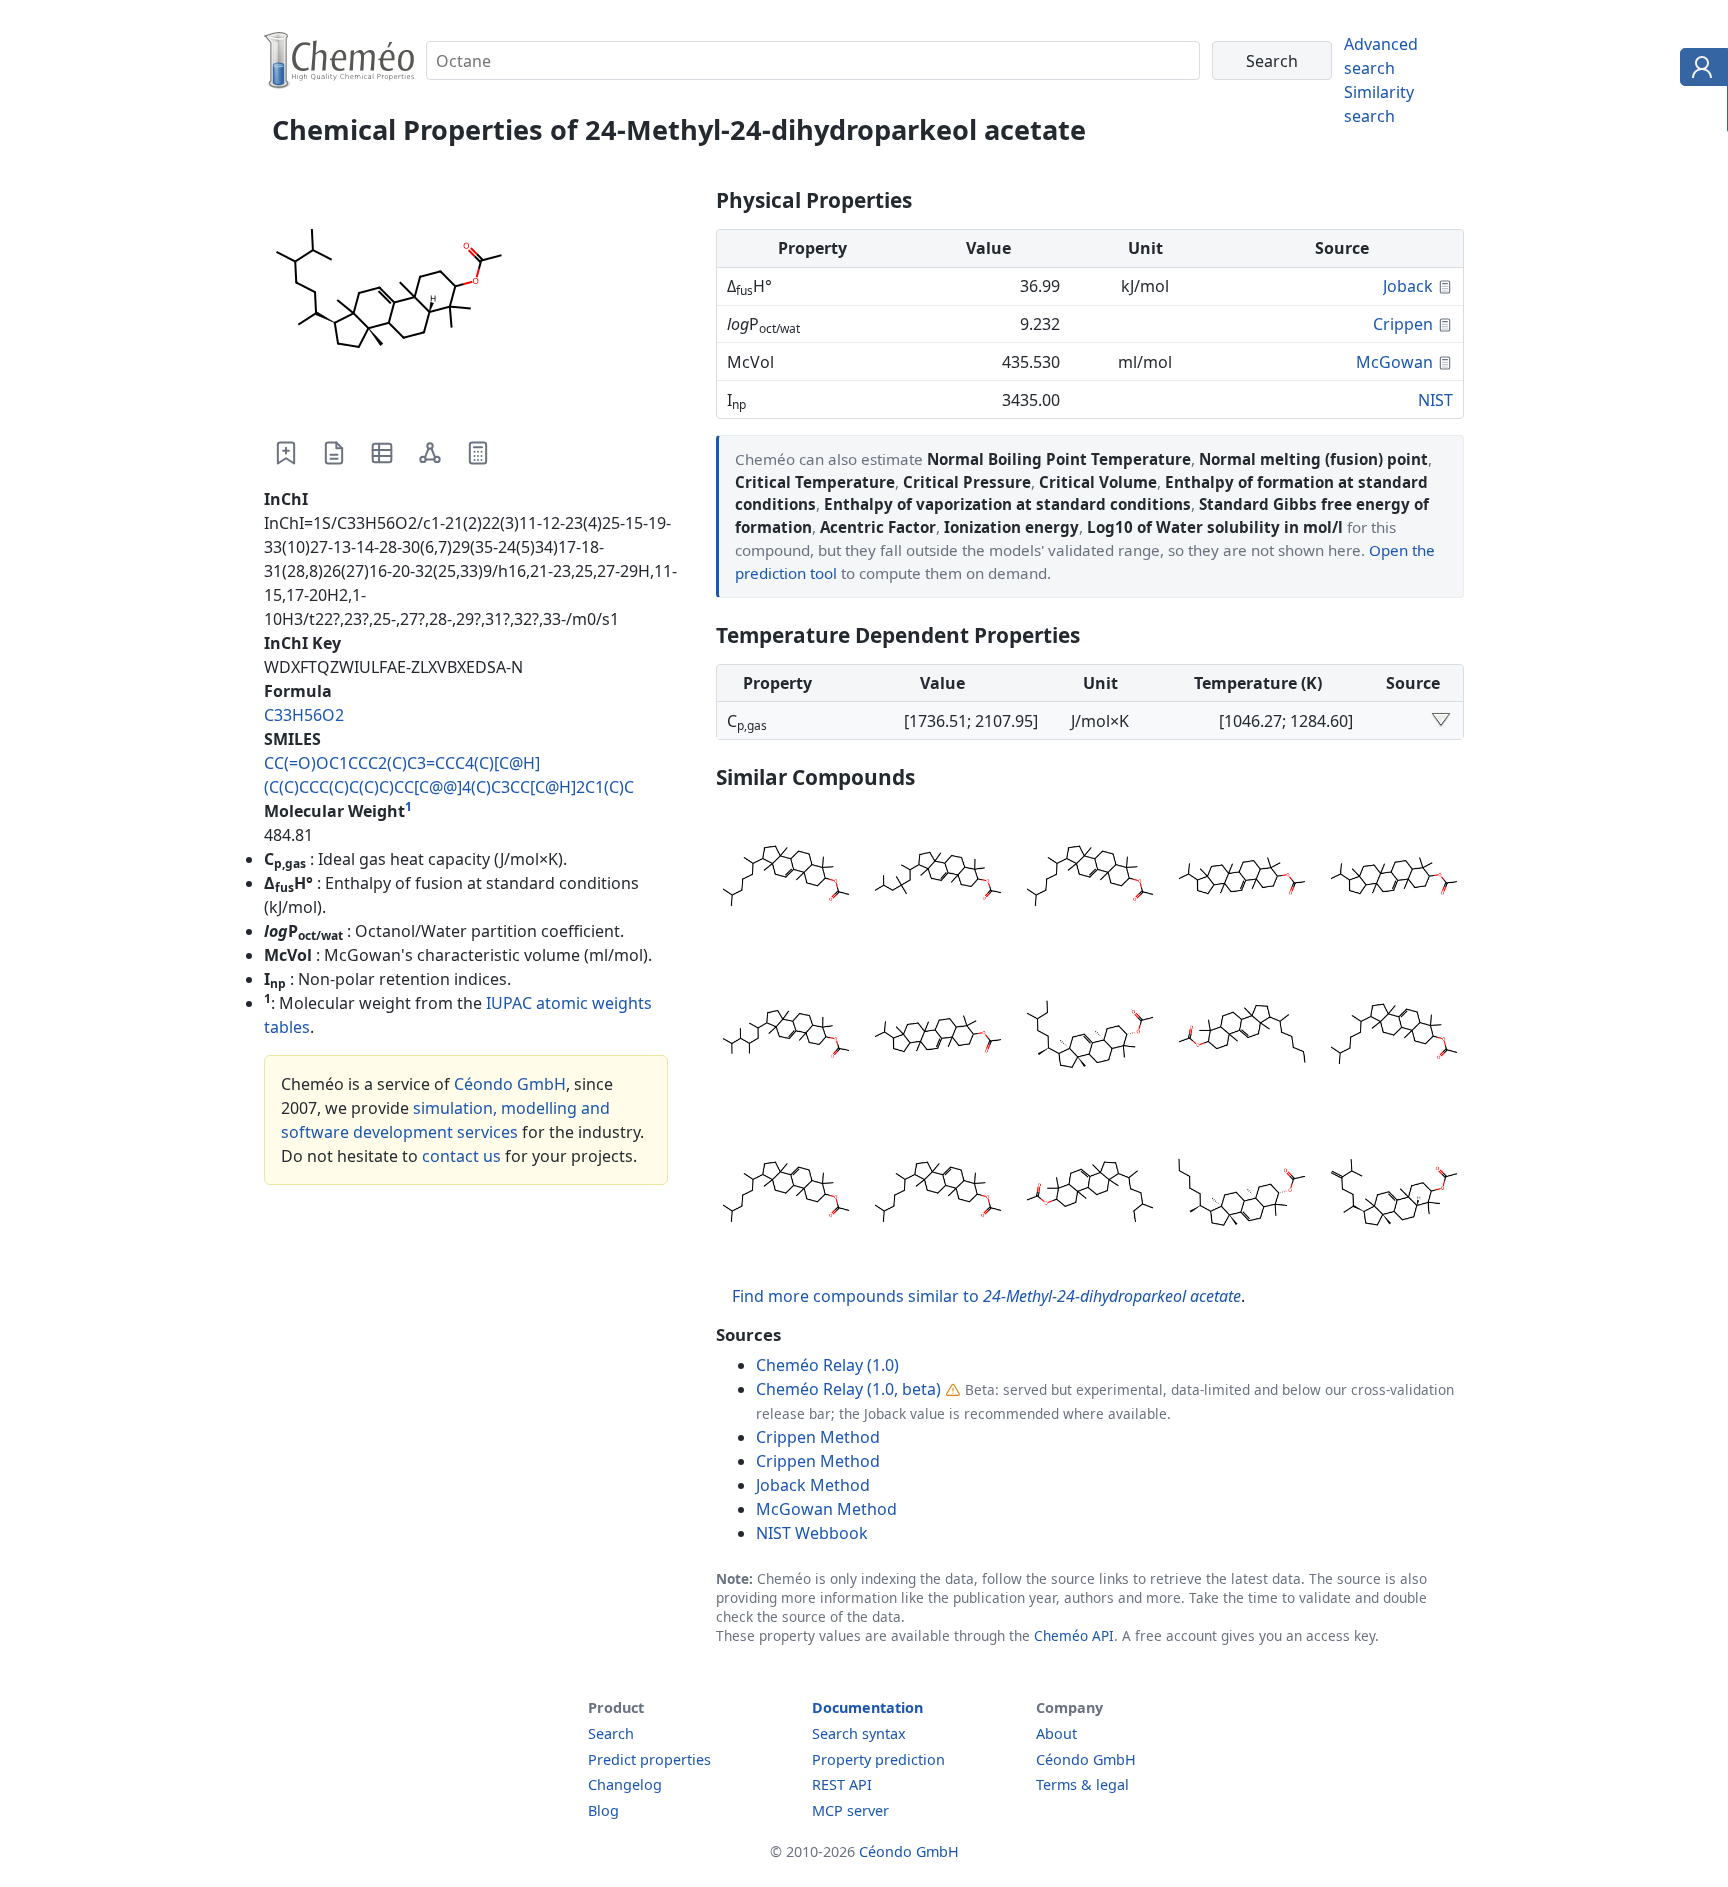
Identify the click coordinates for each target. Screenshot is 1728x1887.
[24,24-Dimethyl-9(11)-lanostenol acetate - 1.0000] (938, 879)
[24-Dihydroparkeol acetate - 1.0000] (786, 879)
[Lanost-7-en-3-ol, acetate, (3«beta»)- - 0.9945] (938, 1195)
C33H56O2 (304, 715)
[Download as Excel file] (382, 453)
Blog (603, 1810)
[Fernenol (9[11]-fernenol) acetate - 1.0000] (1242, 879)
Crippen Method (818, 1437)
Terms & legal (1082, 1784)
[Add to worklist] (286, 453)
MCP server (850, 1810)
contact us (461, 1156)
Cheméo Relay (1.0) (827, 1365)
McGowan (1394, 362)
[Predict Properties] (478, 453)
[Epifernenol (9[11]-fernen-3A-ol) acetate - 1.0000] (938, 1037)
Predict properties (649, 1759)
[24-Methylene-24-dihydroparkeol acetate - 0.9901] (1394, 1195)
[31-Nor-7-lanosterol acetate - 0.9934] (1242, 1195)
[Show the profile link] (1699, 70)
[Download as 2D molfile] (430, 453)
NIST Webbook (812, 1533)
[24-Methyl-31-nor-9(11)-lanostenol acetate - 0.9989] (1090, 1037)
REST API (842, 1784)
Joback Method (813, 1485)
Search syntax (859, 1733)
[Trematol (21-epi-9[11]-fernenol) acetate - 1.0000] (1394, 879)
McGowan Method (826, 1509)
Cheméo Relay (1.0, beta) (848, 1389)
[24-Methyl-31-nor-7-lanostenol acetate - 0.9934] (1090, 1195)
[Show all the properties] (1441, 721)
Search (611, 1733)
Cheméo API (1074, 1635)
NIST (1435, 400)
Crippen (1403, 324)
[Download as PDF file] (334, 453)
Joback (1408, 286)
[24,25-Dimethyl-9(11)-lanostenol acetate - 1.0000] (786, 1037)
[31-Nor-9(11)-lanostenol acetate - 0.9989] (1242, 1037)
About (1056, 1733)
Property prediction (878, 1759)
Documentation (867, 1707)
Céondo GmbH (510, 1084)
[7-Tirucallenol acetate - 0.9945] (786, 1195)
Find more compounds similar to (986, 1296)
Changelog (625, 1784)
